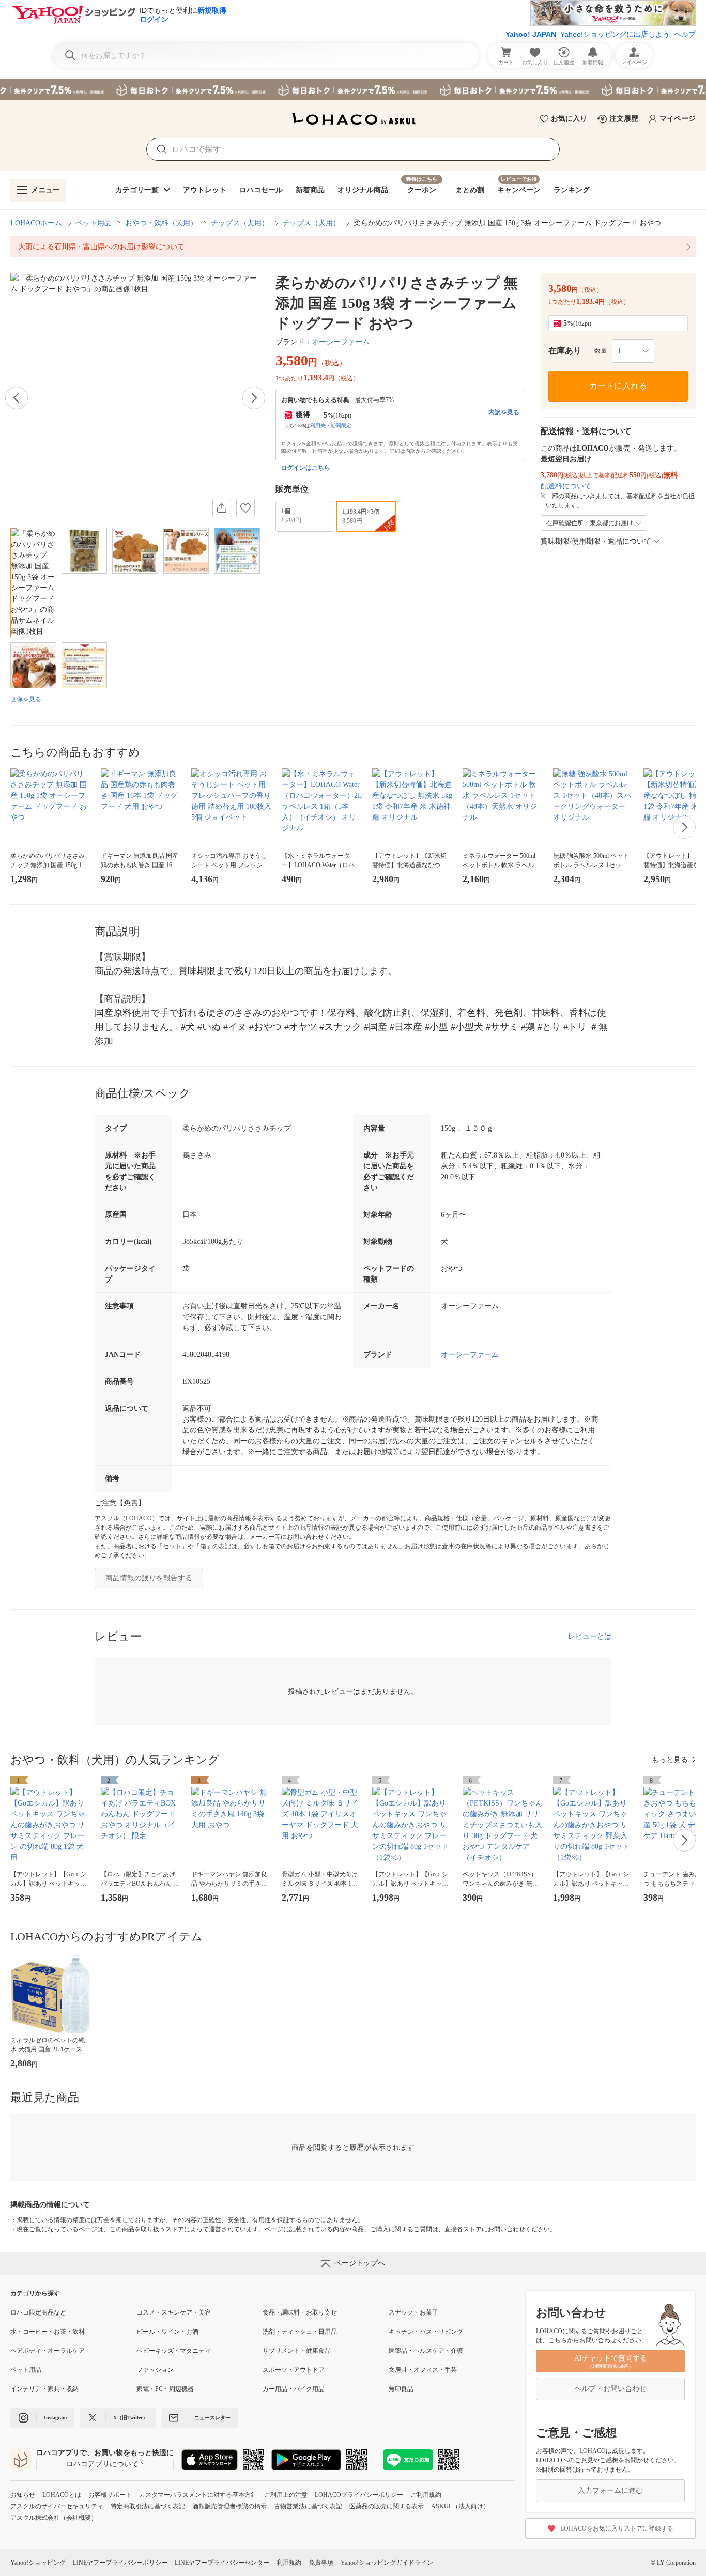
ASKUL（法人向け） (460, 2506)
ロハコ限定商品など (38, 2312)
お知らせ (23, 2495)
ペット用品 (94, 223)
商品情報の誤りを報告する (149, 1578)
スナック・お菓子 (413, 2312)
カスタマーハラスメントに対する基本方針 (198, 2495)
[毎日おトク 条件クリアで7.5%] (353, 89)
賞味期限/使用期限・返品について (596, 541)
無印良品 (401, 2389)
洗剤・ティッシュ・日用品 (300, 2332)
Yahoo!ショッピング (38, 2563)
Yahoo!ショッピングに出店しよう (615, 34)
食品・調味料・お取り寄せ (300, 2312)
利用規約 (289, 2563)
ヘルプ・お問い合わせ (610, 2389)
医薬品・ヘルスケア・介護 (426, 2351)
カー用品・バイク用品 (294, 2389)
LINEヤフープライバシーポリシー (120, 2563)
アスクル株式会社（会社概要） (54, 2518)
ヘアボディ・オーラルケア (48, 2351)
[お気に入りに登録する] (245, 508)
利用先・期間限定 (331, 426)
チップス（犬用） (240, 223)
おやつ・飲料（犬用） (161, 223)
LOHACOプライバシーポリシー (359, 2495)
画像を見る (26, 699)
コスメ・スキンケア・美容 (174, 2312)
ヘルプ (685, 34)
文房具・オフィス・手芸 (423, 2370)
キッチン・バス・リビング (426, 2332)
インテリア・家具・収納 (44, 2389)
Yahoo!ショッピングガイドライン (387, 2563)
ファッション (155, 2370)
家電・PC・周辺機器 (165, 2389)
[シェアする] (222, 508)
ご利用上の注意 (286, 2495)
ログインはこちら (305, 468)
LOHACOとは (62, 2495)
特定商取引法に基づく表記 (148, 2506)
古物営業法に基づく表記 (308, 2506)
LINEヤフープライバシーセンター (222, 2563)
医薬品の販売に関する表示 (387, 2506)
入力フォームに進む (610, 2490)
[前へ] (17, 398)
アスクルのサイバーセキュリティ (57, 2506)
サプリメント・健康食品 (297, 2351)
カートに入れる (618, 386)
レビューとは (590, 1636)
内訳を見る (504, 412)
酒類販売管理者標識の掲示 (229, 2506)
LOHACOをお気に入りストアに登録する (617, 2528)
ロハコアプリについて (102, 2464)
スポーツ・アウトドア (294, 2370)
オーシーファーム (341, 342)
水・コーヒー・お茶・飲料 (48, 2332)
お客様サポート (110, 2495)
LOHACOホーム (36, 223)
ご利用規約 (426, 2495)
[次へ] (254, 398)
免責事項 (321, 2563)
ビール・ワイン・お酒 (167, 2332)
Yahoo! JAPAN (531, 34)
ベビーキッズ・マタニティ (174, 2351)
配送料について (566, 486)
